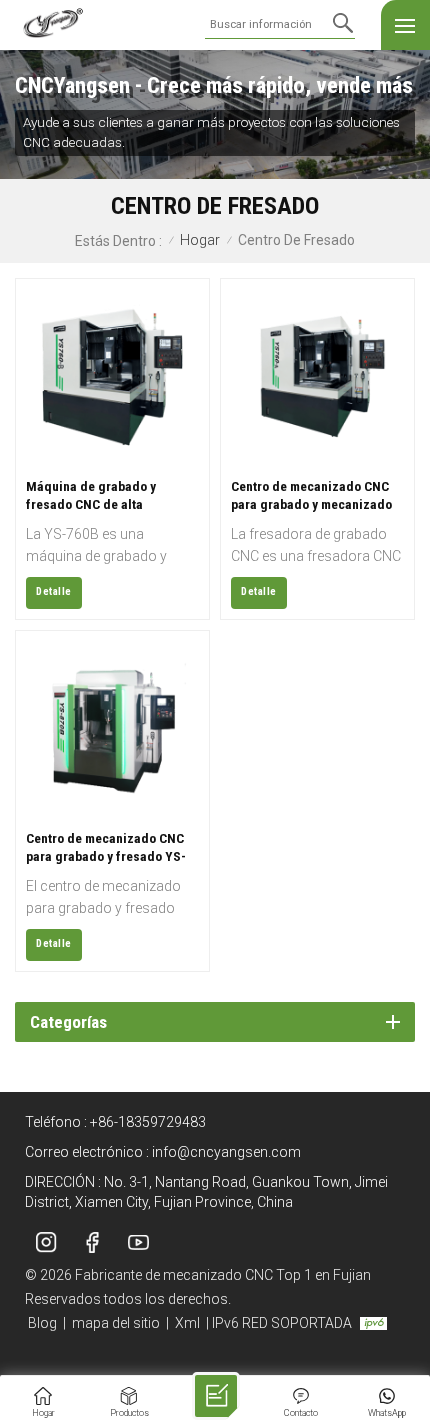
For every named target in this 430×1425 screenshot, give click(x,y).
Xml (187, 1323)
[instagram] (46, 1243)
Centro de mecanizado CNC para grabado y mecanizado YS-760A (311, 495)
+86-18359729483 (148, 1122)
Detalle (54, 591)
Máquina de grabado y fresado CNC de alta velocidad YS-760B (91, 495)
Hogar (200, 240)
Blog (42, 1323)
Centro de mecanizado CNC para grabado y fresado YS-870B (106, 847)
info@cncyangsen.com (226, 1152)
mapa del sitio (116, 1323)
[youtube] (138, 1243)
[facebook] (92, 1243)
